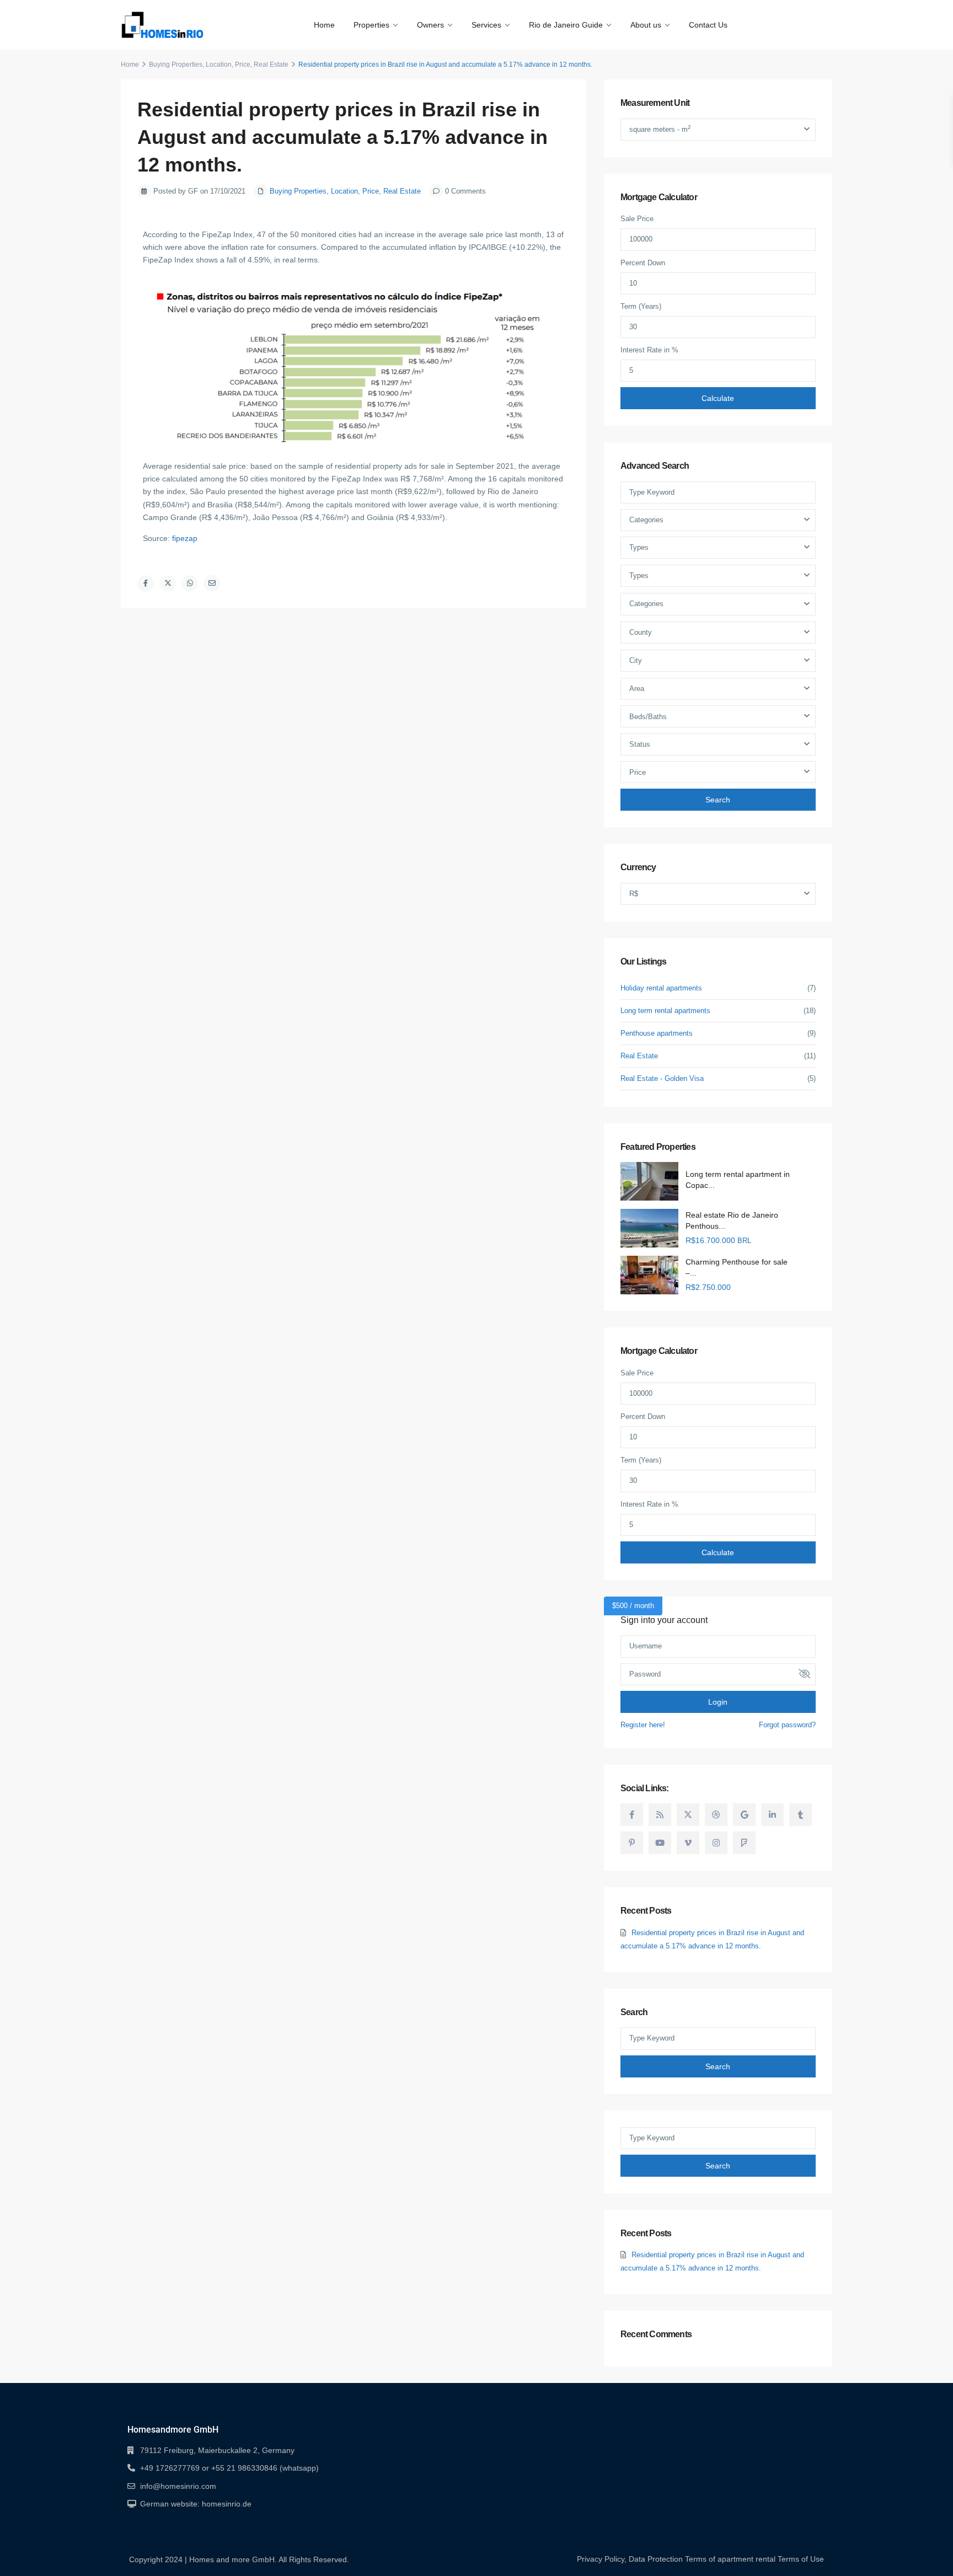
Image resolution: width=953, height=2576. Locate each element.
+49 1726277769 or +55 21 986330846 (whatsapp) (229, 2468)
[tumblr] (801, 1815)
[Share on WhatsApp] (190, 583)
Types (639, 547)
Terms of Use (801, 2559)
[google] (744, 1815)
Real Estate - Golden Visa (662, 1078)
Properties (371, 25)
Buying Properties (176, 65)
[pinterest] (632, 1843)
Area (637, 689)
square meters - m (660, 129)
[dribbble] (716, 1815)
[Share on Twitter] (168, 583)
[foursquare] (744, 1843)
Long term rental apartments (665, 1011)
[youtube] (660, 1843)
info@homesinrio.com (178, 2486)
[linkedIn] (772, 1815)
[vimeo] (688, 1843)
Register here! (643, 1725)
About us (646, 25)
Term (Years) (641, 306)
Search (718, 800)
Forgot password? (787, 1725)
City (636, 660)
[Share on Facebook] (146, 583)
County (641, 632)
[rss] (660, 1815)
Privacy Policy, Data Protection (630, 2559)
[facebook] (632, 1815)
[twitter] (688, 1815)
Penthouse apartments (657, 1033)
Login (718, 1702)
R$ (634, 894)
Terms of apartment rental (730, 2559)
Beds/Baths (648, 717)
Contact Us (708, 25)
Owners (430, 25)
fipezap (185, 538)
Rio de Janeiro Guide (566, 25)
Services (486, 25)
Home (324, 25)
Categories (646, 520)
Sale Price (637, 219)
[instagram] (716, 1843)
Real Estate (271, 65)
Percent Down (643, 263)
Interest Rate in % (649, 350)
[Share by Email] (212, 583)
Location (219, 65)
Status (640, 744)
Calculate (718, 398)
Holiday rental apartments (661, 988)
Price (243, 65)
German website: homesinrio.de (196, 2504)
